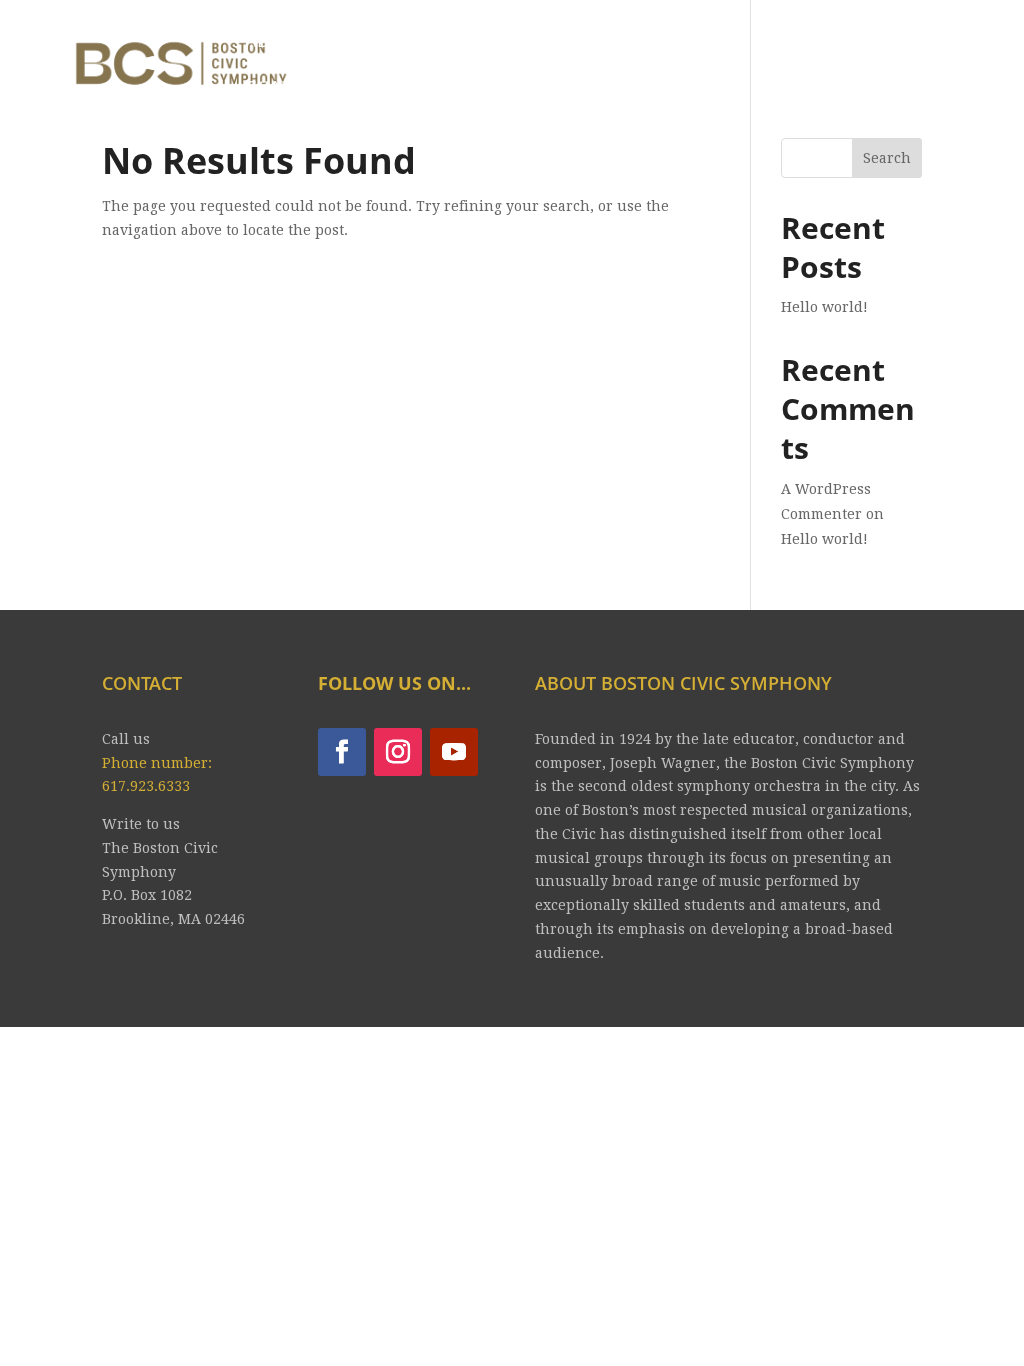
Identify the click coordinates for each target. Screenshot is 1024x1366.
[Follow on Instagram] (398, 752)
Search (887, 158)
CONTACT (807, 42)
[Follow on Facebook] (342, 752)
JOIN (602, 42)
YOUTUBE (693, 42)
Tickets (518, 42)
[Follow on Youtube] (454, 752)
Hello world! (824, 307)
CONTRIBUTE (305, 89)
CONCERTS (385, 42)
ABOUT (277, 42)
